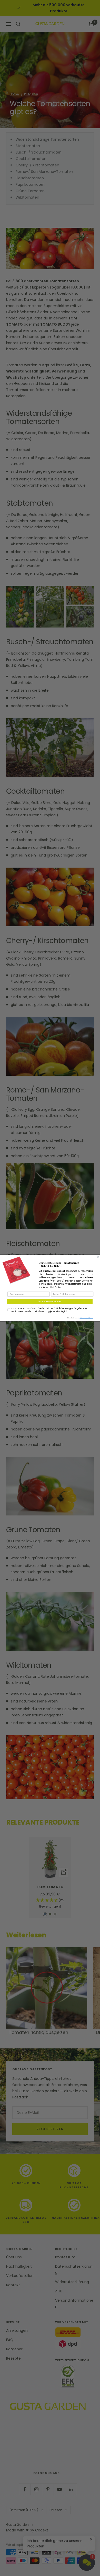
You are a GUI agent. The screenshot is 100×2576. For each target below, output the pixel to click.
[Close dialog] (98, 1257)
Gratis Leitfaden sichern (50, 1302)
